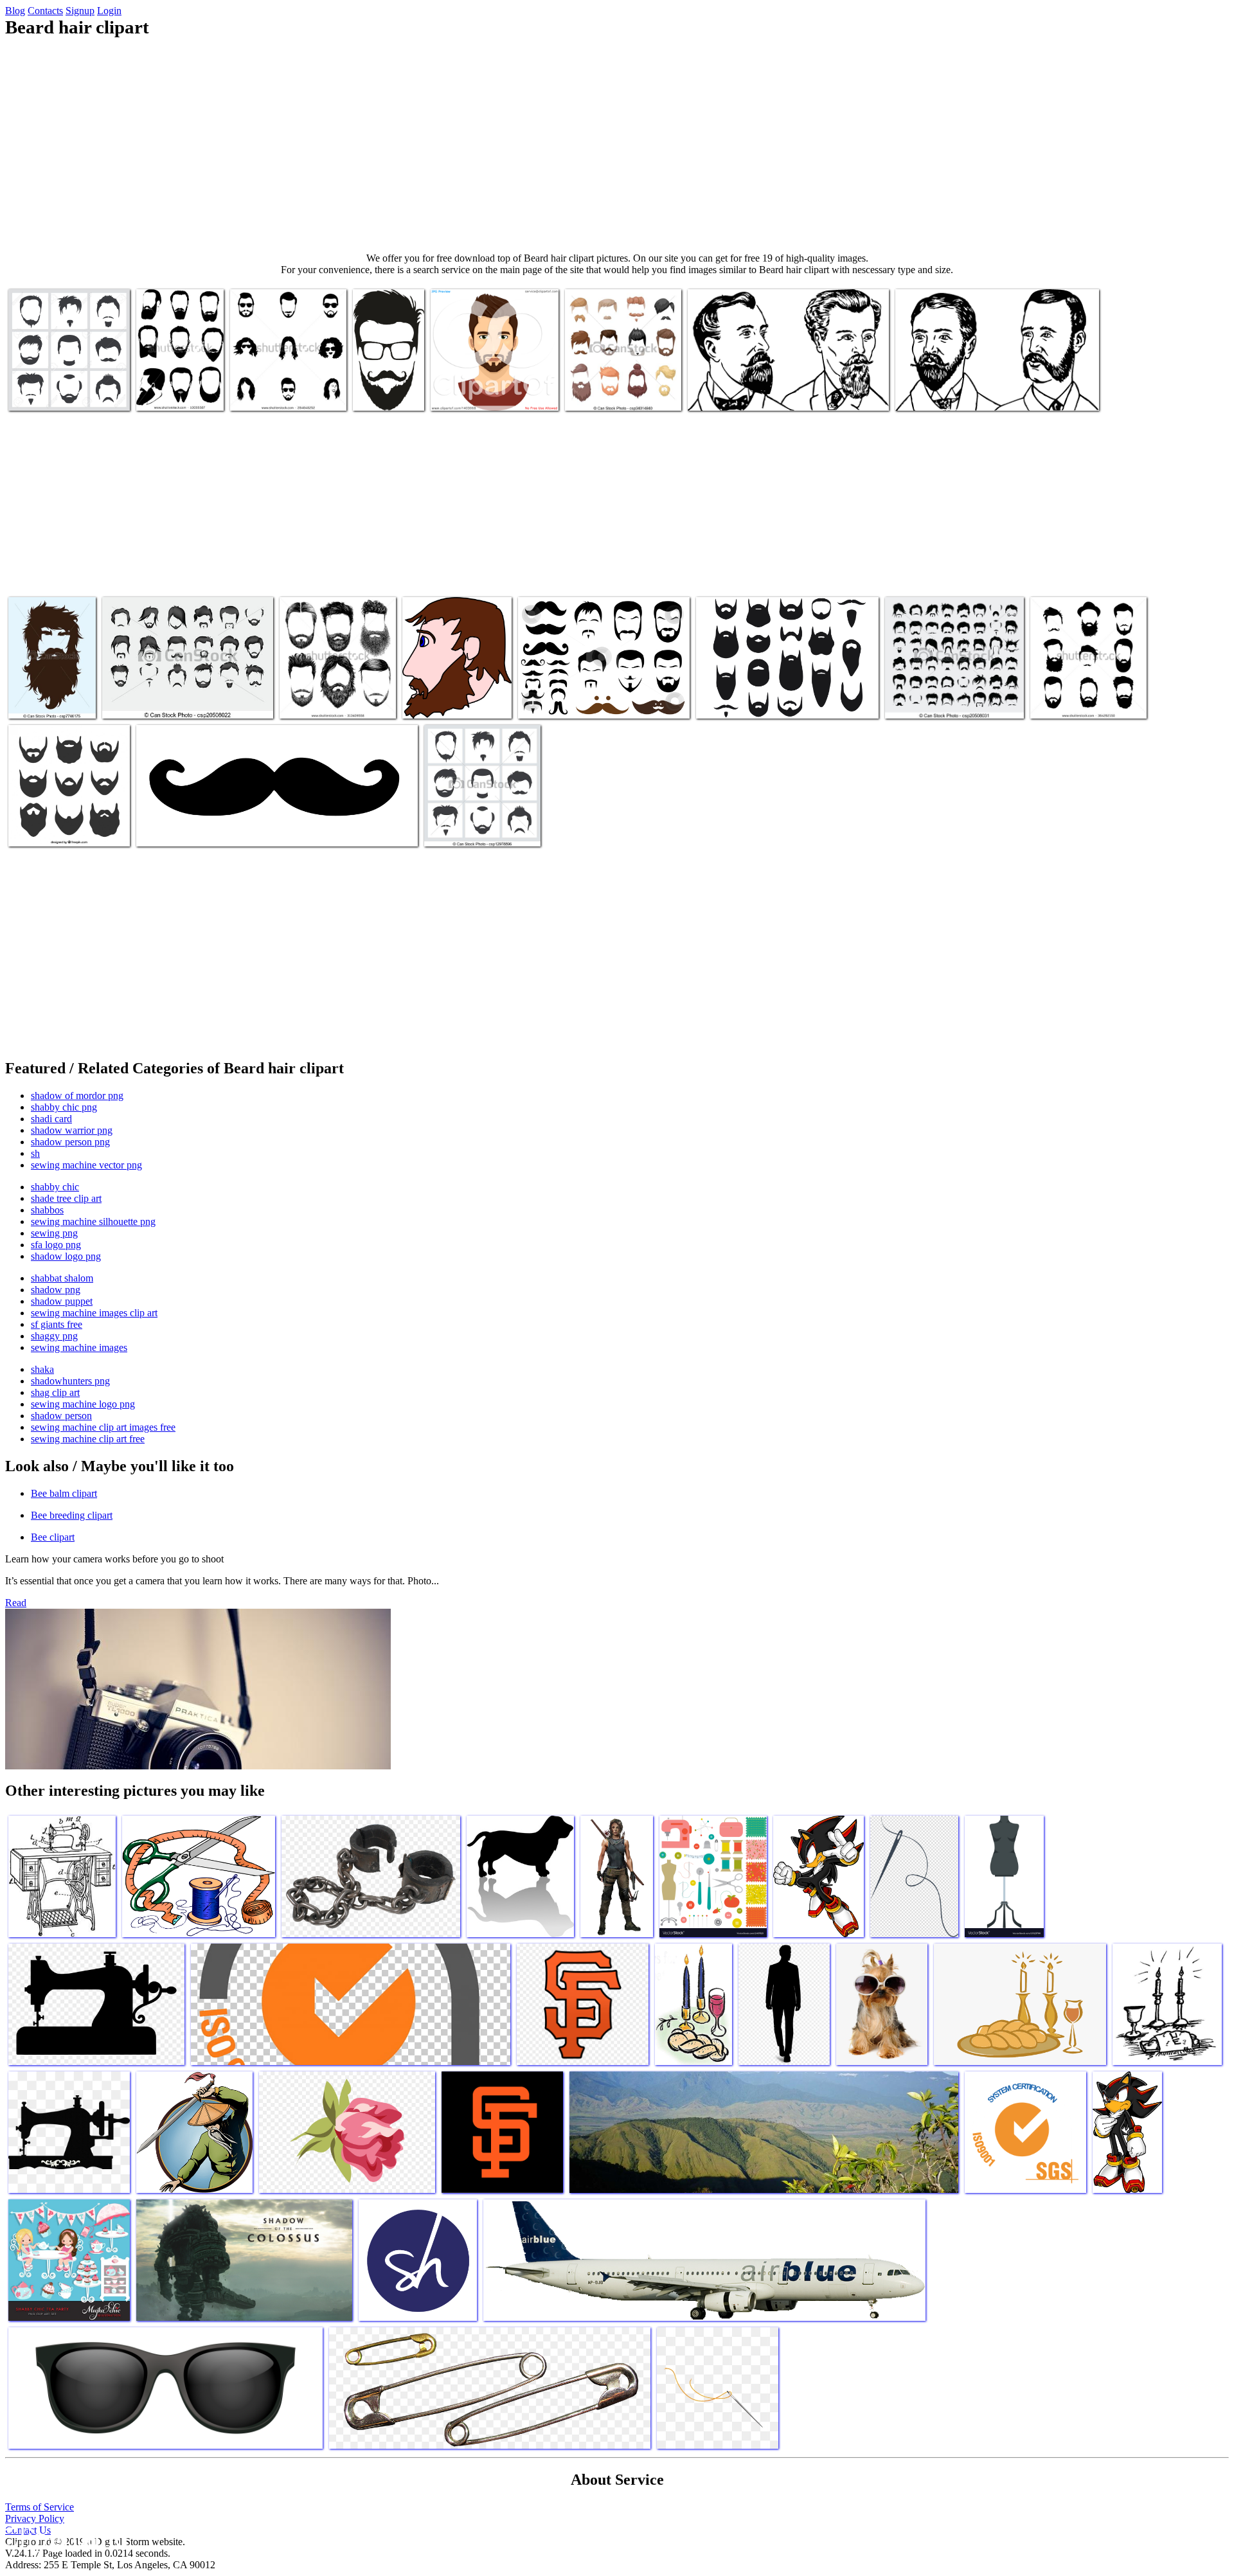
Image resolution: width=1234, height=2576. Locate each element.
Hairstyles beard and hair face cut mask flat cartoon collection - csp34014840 (622, 383)
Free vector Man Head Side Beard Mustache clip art (455, 696)
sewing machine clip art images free (103, 1427)
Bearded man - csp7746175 (38, 696)
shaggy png (54, 1336)
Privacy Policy (35, 2518)
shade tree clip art (66, 1198)
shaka (42, 1369)
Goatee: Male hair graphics (60, 393)
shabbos (47, 1210)
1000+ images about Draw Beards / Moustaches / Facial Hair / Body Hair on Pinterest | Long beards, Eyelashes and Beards (336, 680)
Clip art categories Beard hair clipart (206, 829)
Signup (80, 11)
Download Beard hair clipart (573, 701)
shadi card (51, 1119)
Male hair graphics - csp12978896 (464, 824)
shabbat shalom (62, 1278)
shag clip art (55, 1392)
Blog (15, 11)
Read (16, 1603)
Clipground (64, 2537)
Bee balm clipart (64, 1493)
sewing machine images (79, 1347)
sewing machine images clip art (94, 1313)
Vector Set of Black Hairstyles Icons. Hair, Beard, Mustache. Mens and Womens (288, 383)
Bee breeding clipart (72, 1515)
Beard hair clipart (731, 701)
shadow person (61, 1416)
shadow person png (70, 1142)
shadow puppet (62, 1301)
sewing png (54, 1233)
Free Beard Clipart (725, 393)
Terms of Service (40, 2507)
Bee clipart (53, 1537)
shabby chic (55, 1187)
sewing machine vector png (86, 1165)
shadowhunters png (70, 1381)
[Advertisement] (617, 145)
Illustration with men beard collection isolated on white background (178, 378)
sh (35, 1153)
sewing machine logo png (83, 1404)
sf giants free (57, 1324)
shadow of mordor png (77, 1096)
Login (109, 11)
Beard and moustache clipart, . (375, 383)
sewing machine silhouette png (93, 1221)
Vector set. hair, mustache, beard (947, 701)
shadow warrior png (72, 1130)
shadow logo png (66, 1256)
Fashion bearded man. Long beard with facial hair (1084, 696)
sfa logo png (56, 1245)
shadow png (56, 1290)
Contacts (45, 11)
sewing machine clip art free (88, 1439)
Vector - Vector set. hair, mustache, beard (180, 701)
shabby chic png (64, 1107)
